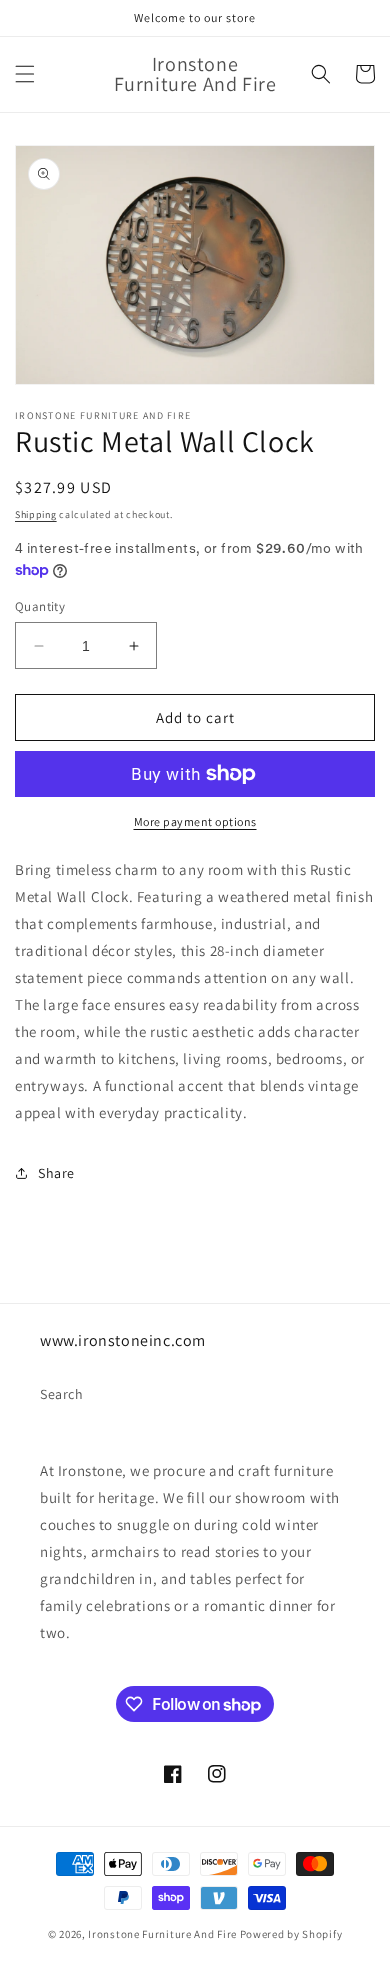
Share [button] (56, 1173)
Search (62, 1394)
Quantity (40, 606)
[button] (25, 74)
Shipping (36, 514)
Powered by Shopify (291, 1934)
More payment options (195, 821)
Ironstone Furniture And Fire (162, 1934)
